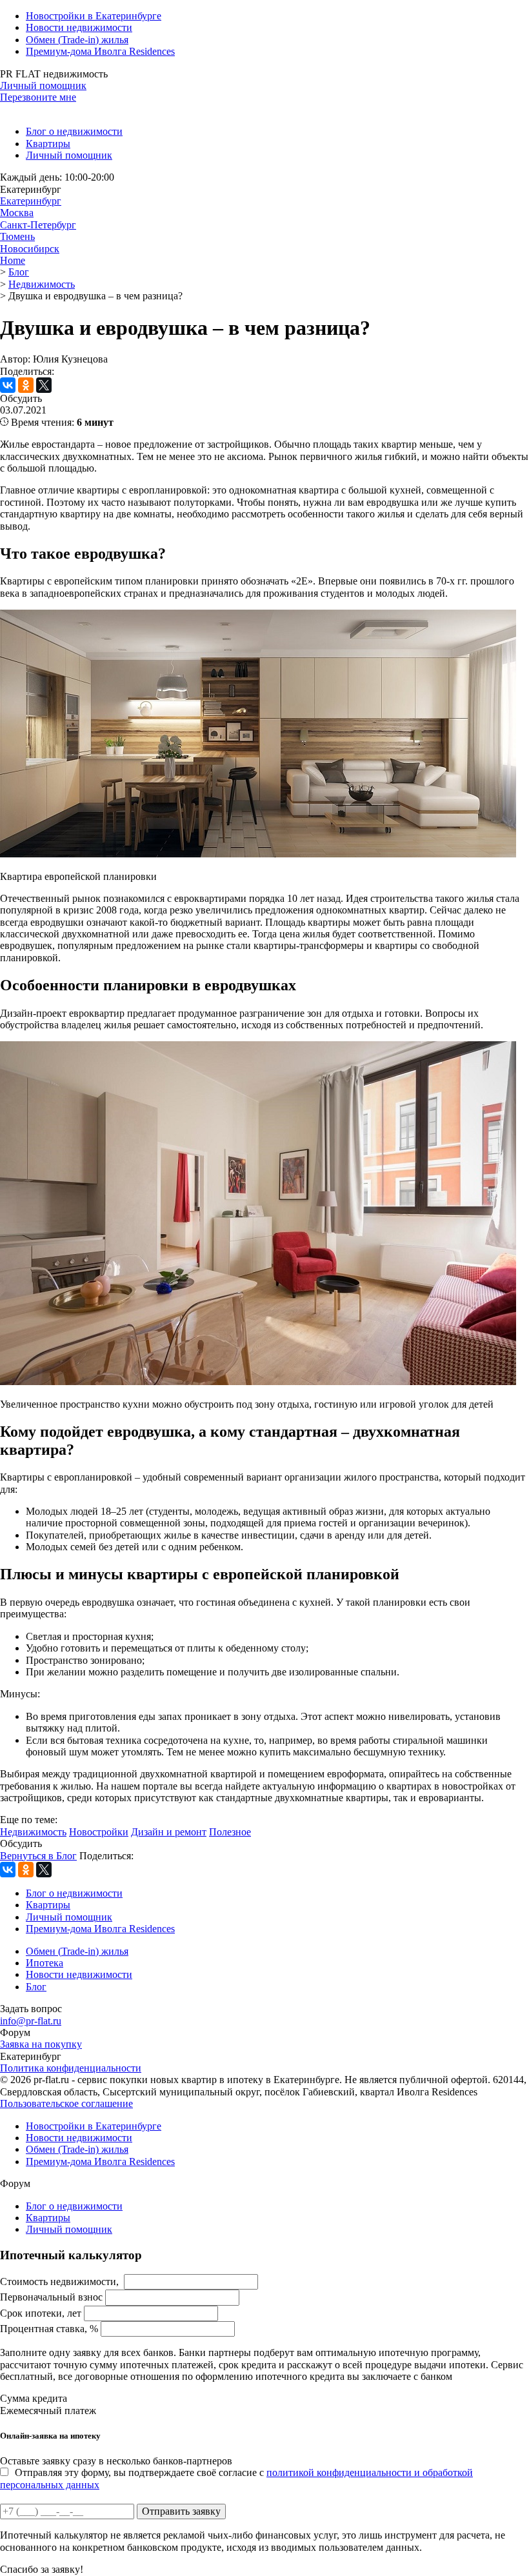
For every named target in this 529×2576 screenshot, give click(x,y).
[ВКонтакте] (8, 385)
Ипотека (45, 1963)
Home (13, 260)
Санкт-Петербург (38, 225)
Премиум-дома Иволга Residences (100, 51)
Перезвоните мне (38, 97)
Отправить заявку (181, 2511)
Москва (17, 213)
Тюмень (17, 236)
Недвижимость (33, 1832)
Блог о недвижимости (74, 131)
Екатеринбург (31, 201)
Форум (15, 2032)
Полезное (230, 1832)
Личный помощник (43, 85)
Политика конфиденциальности (71, 2068)
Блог (36, 1987)
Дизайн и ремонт (169, 1832)
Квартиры (48, 144)
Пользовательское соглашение (66, 2103)
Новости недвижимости (79, 27)
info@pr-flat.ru (31, 2021)
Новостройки (99, 1832)
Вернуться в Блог (38, 1856)
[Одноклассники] (26, 385)
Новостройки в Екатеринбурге (94, 16)
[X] (44, 385)
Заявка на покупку (41, 2044)
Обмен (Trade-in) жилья (77, 40)
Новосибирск (30, 249)
